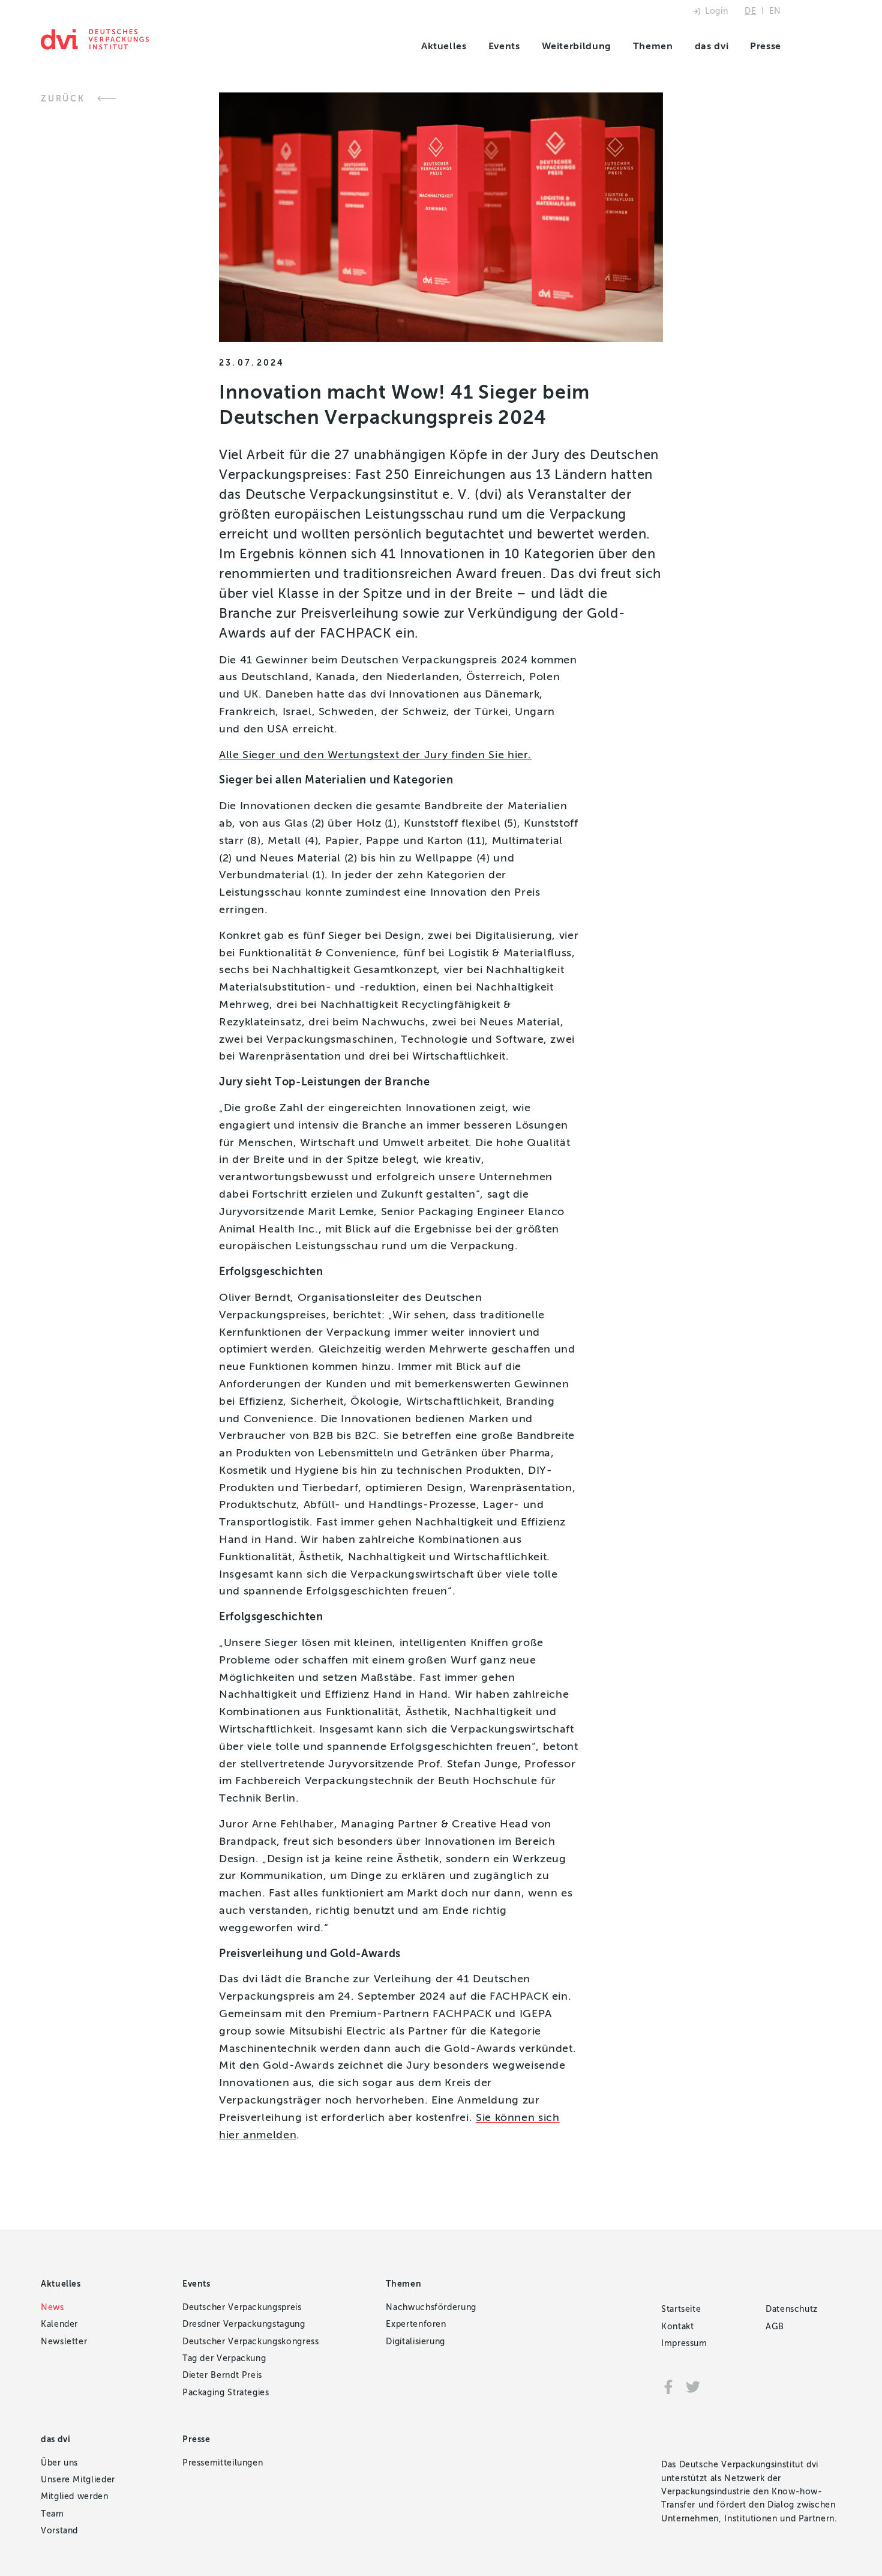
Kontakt (677, 2327)
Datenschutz (792, 2309)
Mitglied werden (75, 2496)
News (52, 2307)
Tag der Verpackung (224, 2358)
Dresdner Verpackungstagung (244, 2324)
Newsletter (64, 2342)
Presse (766, 46)
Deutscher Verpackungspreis (242, 2307)
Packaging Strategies (226, 2393)
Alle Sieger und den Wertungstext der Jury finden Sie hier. (375, 755)
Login (716, 11)
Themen (653, 46)
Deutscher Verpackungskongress (251, 2342)
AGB (775, 2327)
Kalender (59, 2324)
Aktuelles (444, 46)
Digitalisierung (415, 2342)
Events (504, 46)
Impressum (684, 2343)
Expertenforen (416, 2324)
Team (52, 2514)
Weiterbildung (577, 46)
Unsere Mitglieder (78, 2480)
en (775, 11)
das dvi (712, 46)
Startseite (681, 2309)
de (750, 11)
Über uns (59, 2463)
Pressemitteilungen (223, 2463)
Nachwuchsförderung (431, 2307)
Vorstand (59, 2531)
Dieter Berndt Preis (222, 2375)
